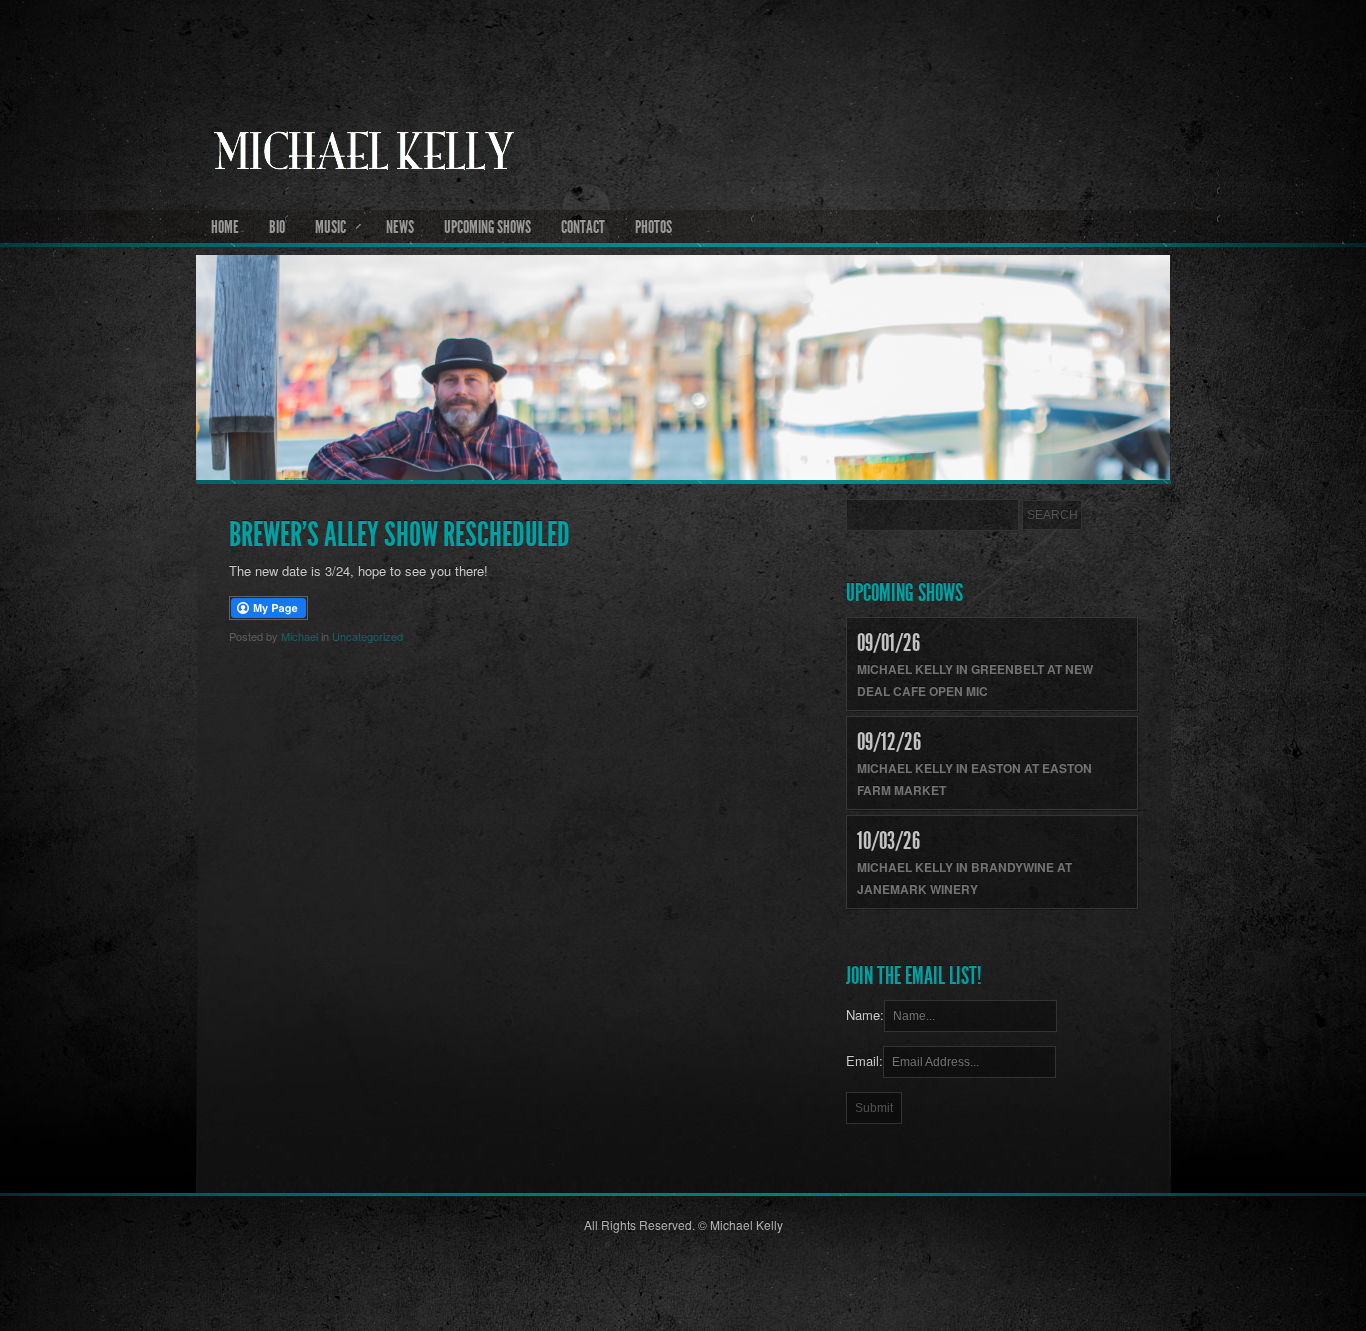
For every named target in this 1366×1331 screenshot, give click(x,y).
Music (330, 227)
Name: (865, 1014)
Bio (277, 227)
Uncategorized (367, 636)
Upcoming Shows (487, 227)
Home (225, 227)
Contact (583, 227)
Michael (299, 636)
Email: (864, 1060)
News (400, 227)
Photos (653, 227)
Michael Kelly (683, 201)
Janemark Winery (917, 889)
